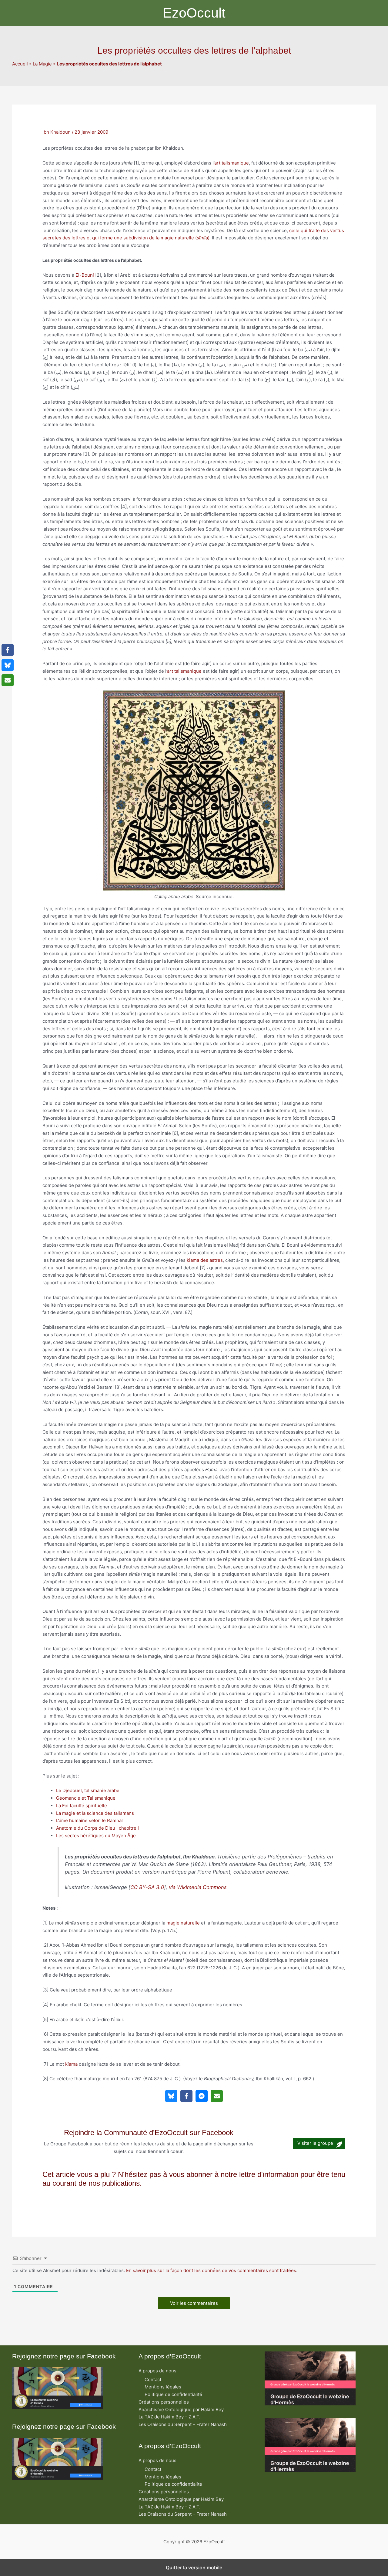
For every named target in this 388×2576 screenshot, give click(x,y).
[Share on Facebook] (186, 2096)
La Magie (42, 64)
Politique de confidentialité (173, 2394)
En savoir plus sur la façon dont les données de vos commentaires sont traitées (211, 2270)
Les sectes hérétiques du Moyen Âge (96, 1836)
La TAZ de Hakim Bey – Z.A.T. (169, 2417)
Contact (153, 2379)
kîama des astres (205, 1260)
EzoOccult (194, 13)
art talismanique (232, 163)
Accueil (20, 64)
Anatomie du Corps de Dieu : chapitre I (97, 1828)
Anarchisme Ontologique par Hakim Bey (181, 2409)
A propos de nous (157, 2371)
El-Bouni (85, 275)
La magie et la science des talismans (95, 1813)
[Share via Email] (217, 2096)
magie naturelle (183, 1923)
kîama (71, 2064)
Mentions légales (163, 2387)
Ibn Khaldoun (57, 132)
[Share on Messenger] (202, 2096)
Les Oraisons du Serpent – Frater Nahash (183, 2424)
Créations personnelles (164, 2402)
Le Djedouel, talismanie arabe (88, 1790)
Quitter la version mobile (194, 2568)
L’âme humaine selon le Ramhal (89, 1820)
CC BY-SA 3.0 (147, 1887)
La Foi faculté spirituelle (82, 1806)
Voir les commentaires (194, 2303)
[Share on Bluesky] (171, 2096)
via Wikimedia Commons (198, 1887)
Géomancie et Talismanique (86, 1798)
